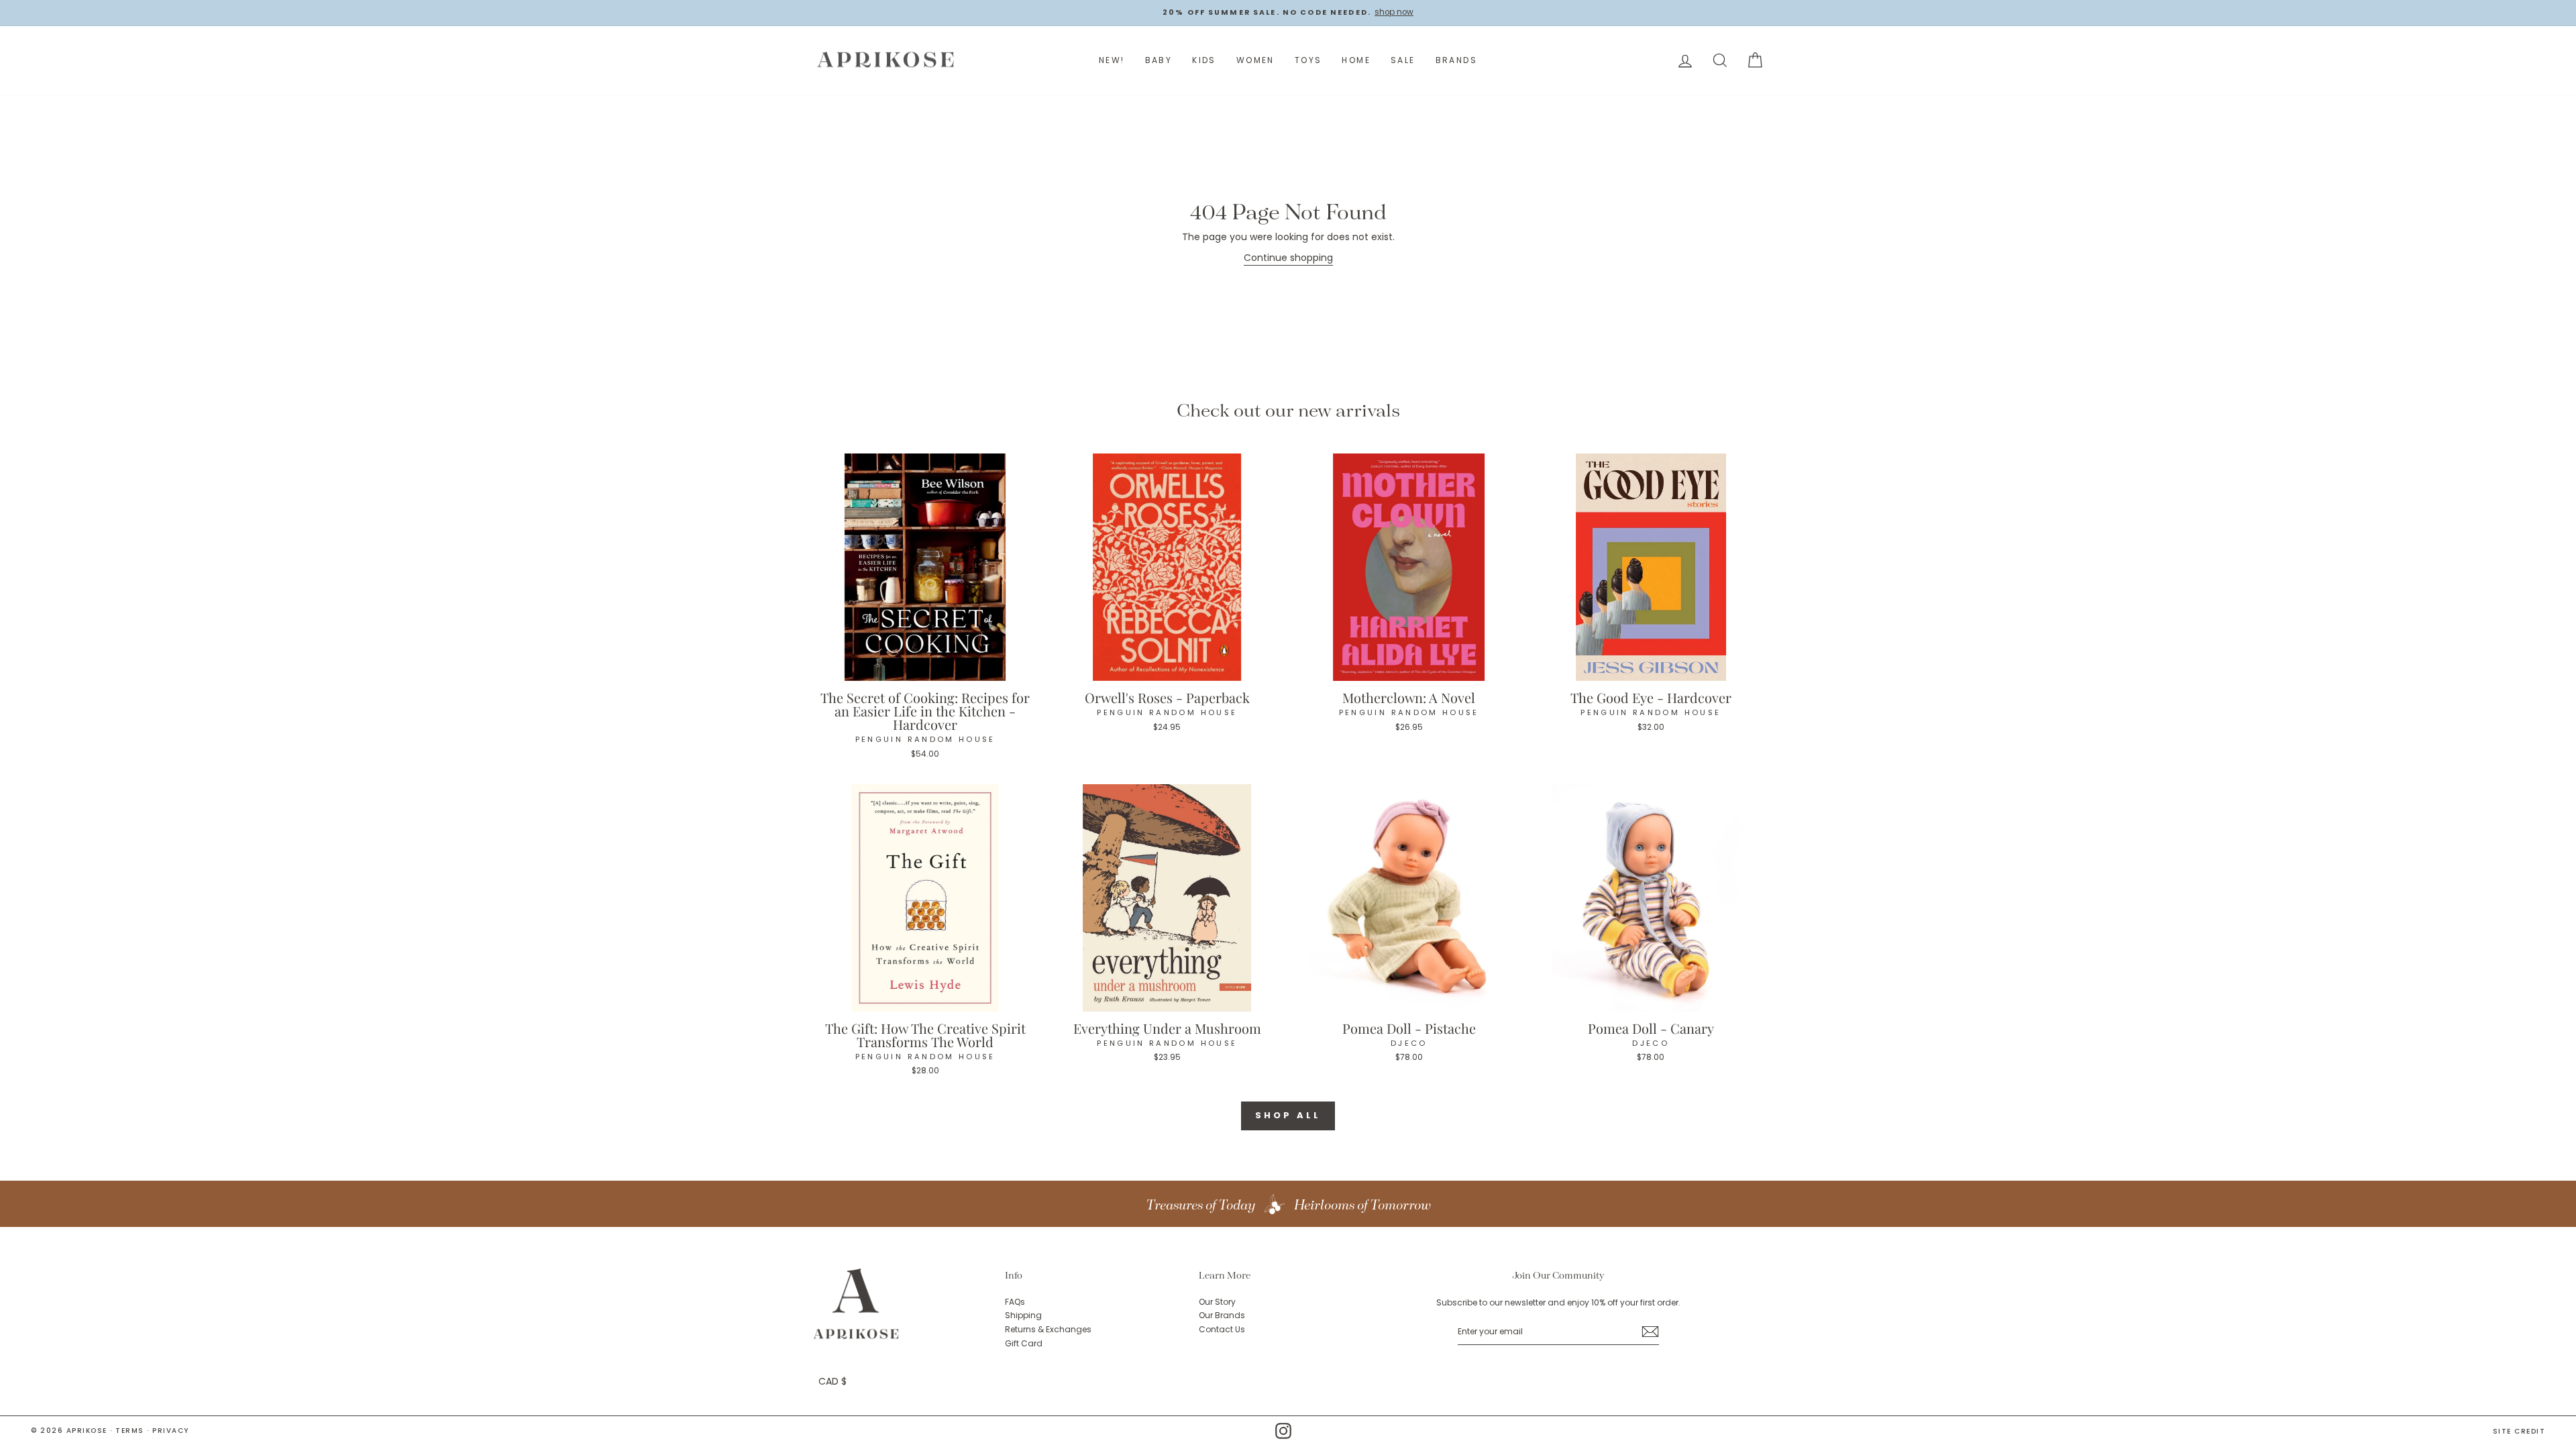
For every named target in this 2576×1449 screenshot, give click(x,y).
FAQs (1015, 1302)
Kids (1204, 60)
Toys (1308, 60)
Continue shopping (1288, 258)
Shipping (1023, 1316)
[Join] (1650, 1332)
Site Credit (2519, 1432)
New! (1112, 60)
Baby (1159, 60)
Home (1356, 60)
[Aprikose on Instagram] (1283, 1431)
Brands (1456, 60)
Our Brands (1222, 1316)
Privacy (171, 1431)
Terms (130, 1431)
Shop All (1288, 1115)
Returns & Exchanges (1048, 1330)
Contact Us (1222, 1330)
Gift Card (1024, 1344)
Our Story (1217, 1302)
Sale (1403, 60)
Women (1255, 60)
